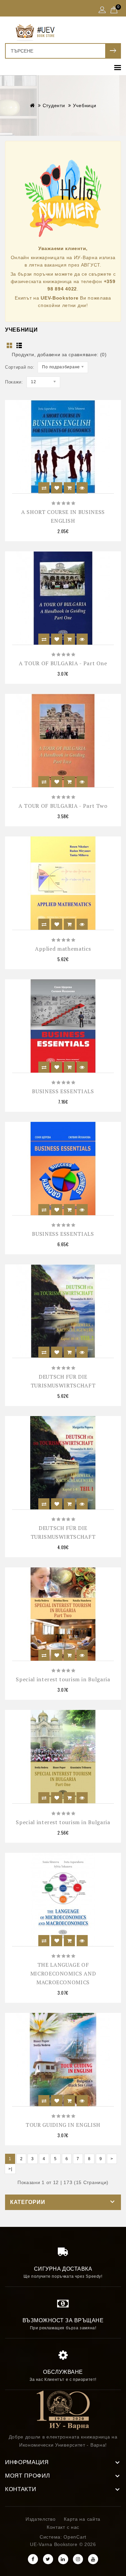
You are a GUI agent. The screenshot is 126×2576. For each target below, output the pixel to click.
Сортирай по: (20, 367)
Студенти (54, 105)
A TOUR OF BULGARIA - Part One (63, 663)
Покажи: (14, 382)
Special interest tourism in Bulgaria (63, 1679)
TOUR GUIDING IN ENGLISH (63, 2125)
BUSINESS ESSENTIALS (63, 1091)
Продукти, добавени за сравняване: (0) (59, 355)
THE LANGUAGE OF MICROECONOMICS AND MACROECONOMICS (63, 1973)
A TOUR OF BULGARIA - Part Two (63, 806)
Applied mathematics (63, 949)
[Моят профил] (102, 10)
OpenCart (75, 2537)
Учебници (85, 105)
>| (10, 2169)
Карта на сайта (82, 2519)
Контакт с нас (63, 2527)
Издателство (41, 2519)
